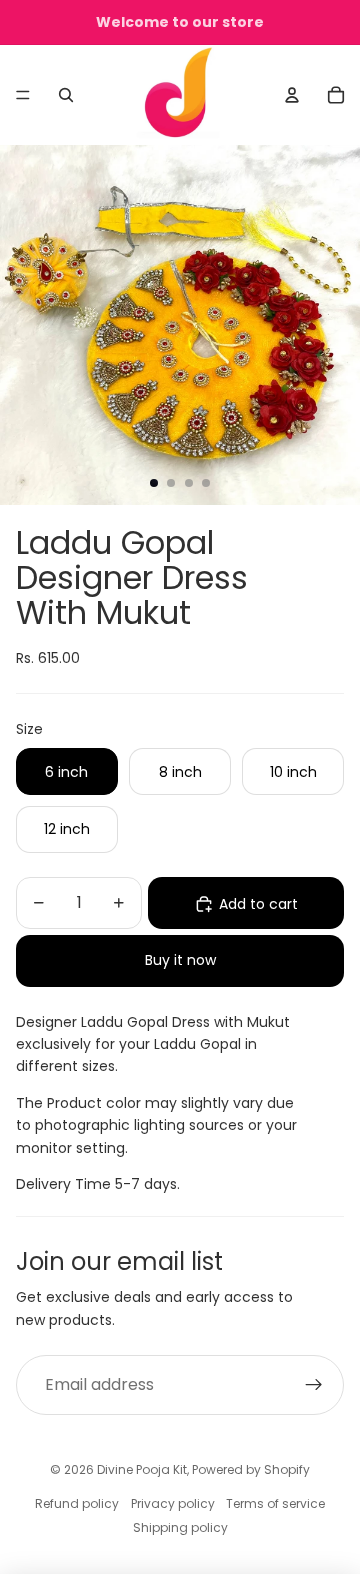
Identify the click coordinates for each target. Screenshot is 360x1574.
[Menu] (23, 95)
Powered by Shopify (251, 1469)
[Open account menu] (292, 95)
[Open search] (66, 95)
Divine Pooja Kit (142, 1469)
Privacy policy (173, 1503)
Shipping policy (180, 1527)
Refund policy (77, 1503)
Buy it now (180, 960)
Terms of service (275, 1503)
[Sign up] (314, 1385)
